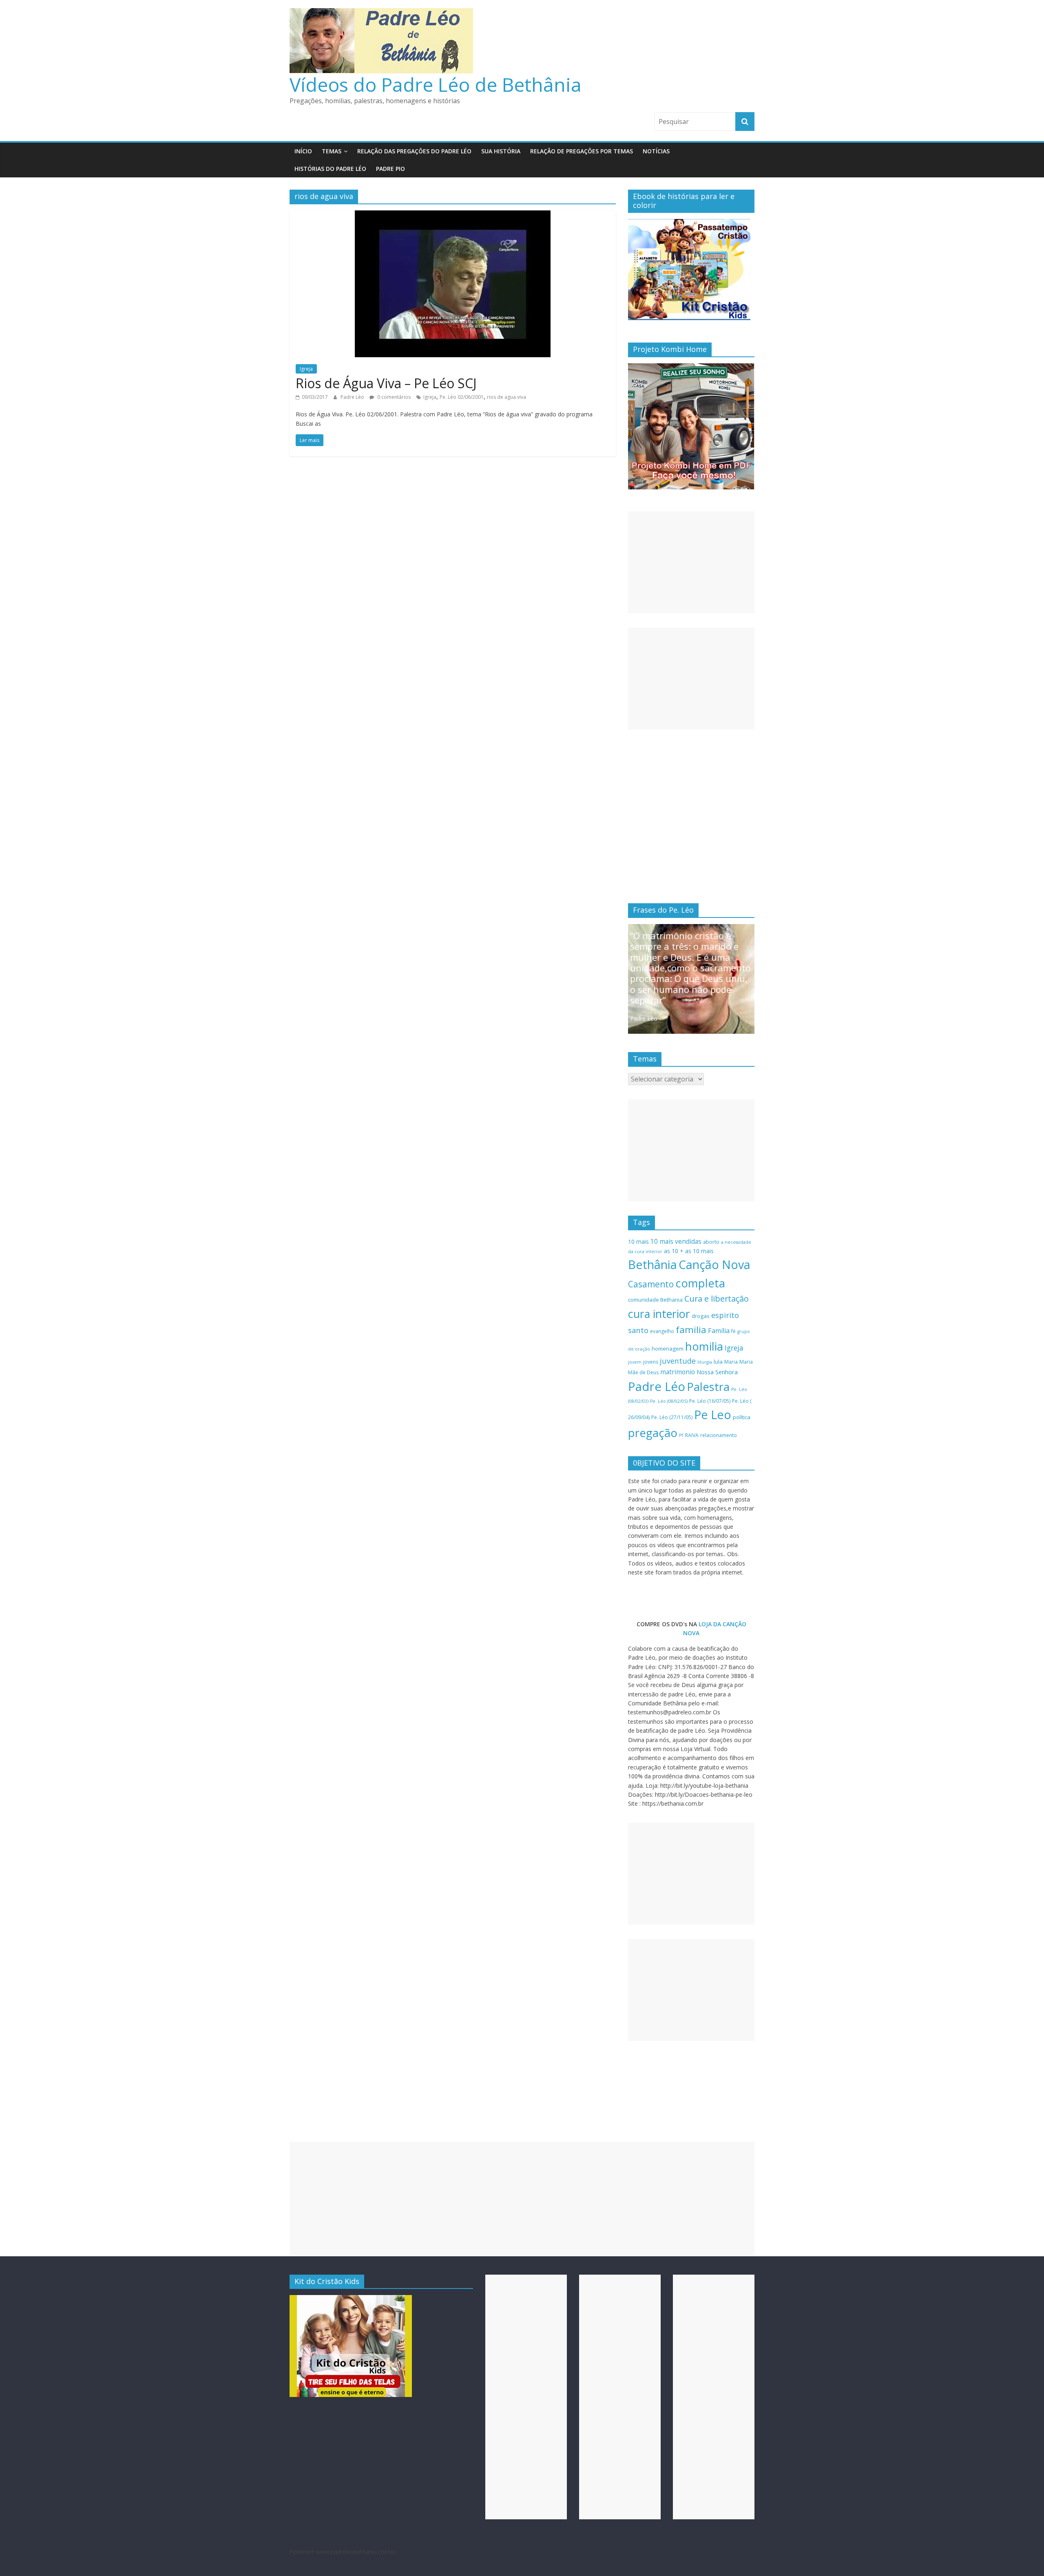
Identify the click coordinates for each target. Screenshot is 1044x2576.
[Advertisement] (691, 562)
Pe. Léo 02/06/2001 (462, 397)
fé (733, 1331)
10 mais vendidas (676, 1241)
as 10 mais (699, 1251)
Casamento (651, 1284)
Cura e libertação (717, 1299)
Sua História (501, 151)
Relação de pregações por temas (582, 151)
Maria (731, 1362)
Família (719, 1331)
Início (303, 151)
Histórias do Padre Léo (330, 169)
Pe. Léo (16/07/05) (710, 1401)
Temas (332, 151)
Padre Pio (390, 169)
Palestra (708, 1387)
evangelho (662, 1331)
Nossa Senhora (717, 1372)
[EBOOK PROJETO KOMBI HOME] (691, 368)
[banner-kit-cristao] (689, 223)
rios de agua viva (507, 397)
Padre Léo (353, 397)
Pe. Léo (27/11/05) (672, 1417)
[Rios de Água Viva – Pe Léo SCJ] (453, 215)
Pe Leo (713, 1414)
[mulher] (351, 2299)
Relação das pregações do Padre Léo (414, 151)
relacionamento (719, 1435)
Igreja (306, 369)
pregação (653, 1433)
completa (700, 1283)
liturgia (705, 1362)
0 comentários (393, 397)
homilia (704, 1346)
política (742, 1417)
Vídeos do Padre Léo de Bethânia (436, 84)
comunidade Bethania (655, 1300)
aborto (711, 1242)
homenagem (668, 1349)
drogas (701, 1316)
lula (718, 1362)
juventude (678, 1361)
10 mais (638, 1242)
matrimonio (678, 1372)
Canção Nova (714, 1265)
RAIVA (692, 1435)
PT (681, 1435)
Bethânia (652, 1265)
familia (691, 1330)
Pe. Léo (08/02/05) (669, 1401)
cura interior (659, 1314)
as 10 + (674, 1251)
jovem (635, 1362)
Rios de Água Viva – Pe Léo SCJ (386, 383)
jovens (651, 1362)
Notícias (656, 151)
